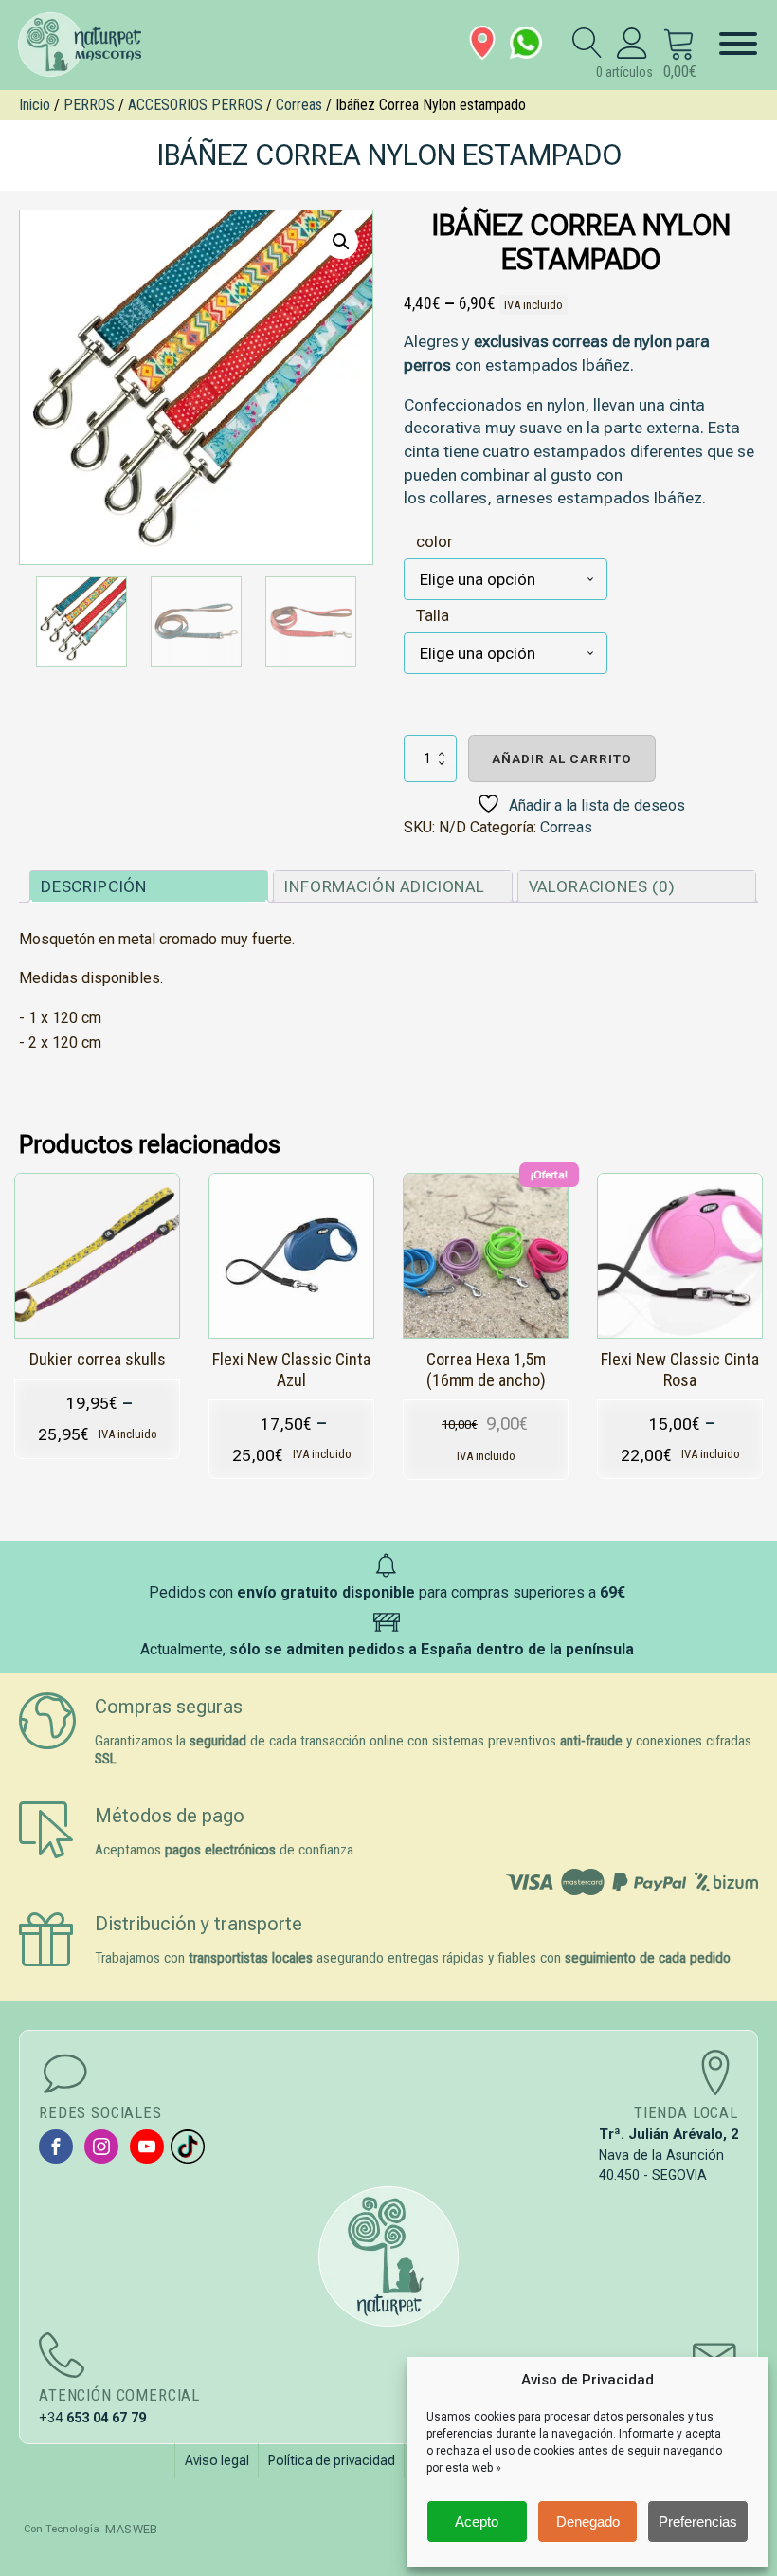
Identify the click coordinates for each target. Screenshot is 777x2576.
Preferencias (698, 2521)
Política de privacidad (332, 2460)
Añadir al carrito (562, 758)
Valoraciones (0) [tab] (602, 886)
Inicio (35, 105)
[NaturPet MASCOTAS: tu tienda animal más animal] (388, 2256)
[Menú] (738, 44)
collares (458, 498)
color (434, 541)
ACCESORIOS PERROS (195, 105)
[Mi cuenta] (632, 43)
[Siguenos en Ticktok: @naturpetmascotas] (188, 2147)
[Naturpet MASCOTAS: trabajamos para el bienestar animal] (89, 45)
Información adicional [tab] (385, 886)
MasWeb (131, 2529)
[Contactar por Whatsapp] (526, 43)
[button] (341, 242)
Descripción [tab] (94, 886)
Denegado (588, 2521)
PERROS (89, 105)
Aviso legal (217, 2460)
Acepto (477, 2521)
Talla (433, 615)
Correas (299, 105)
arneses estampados (573, 498)
